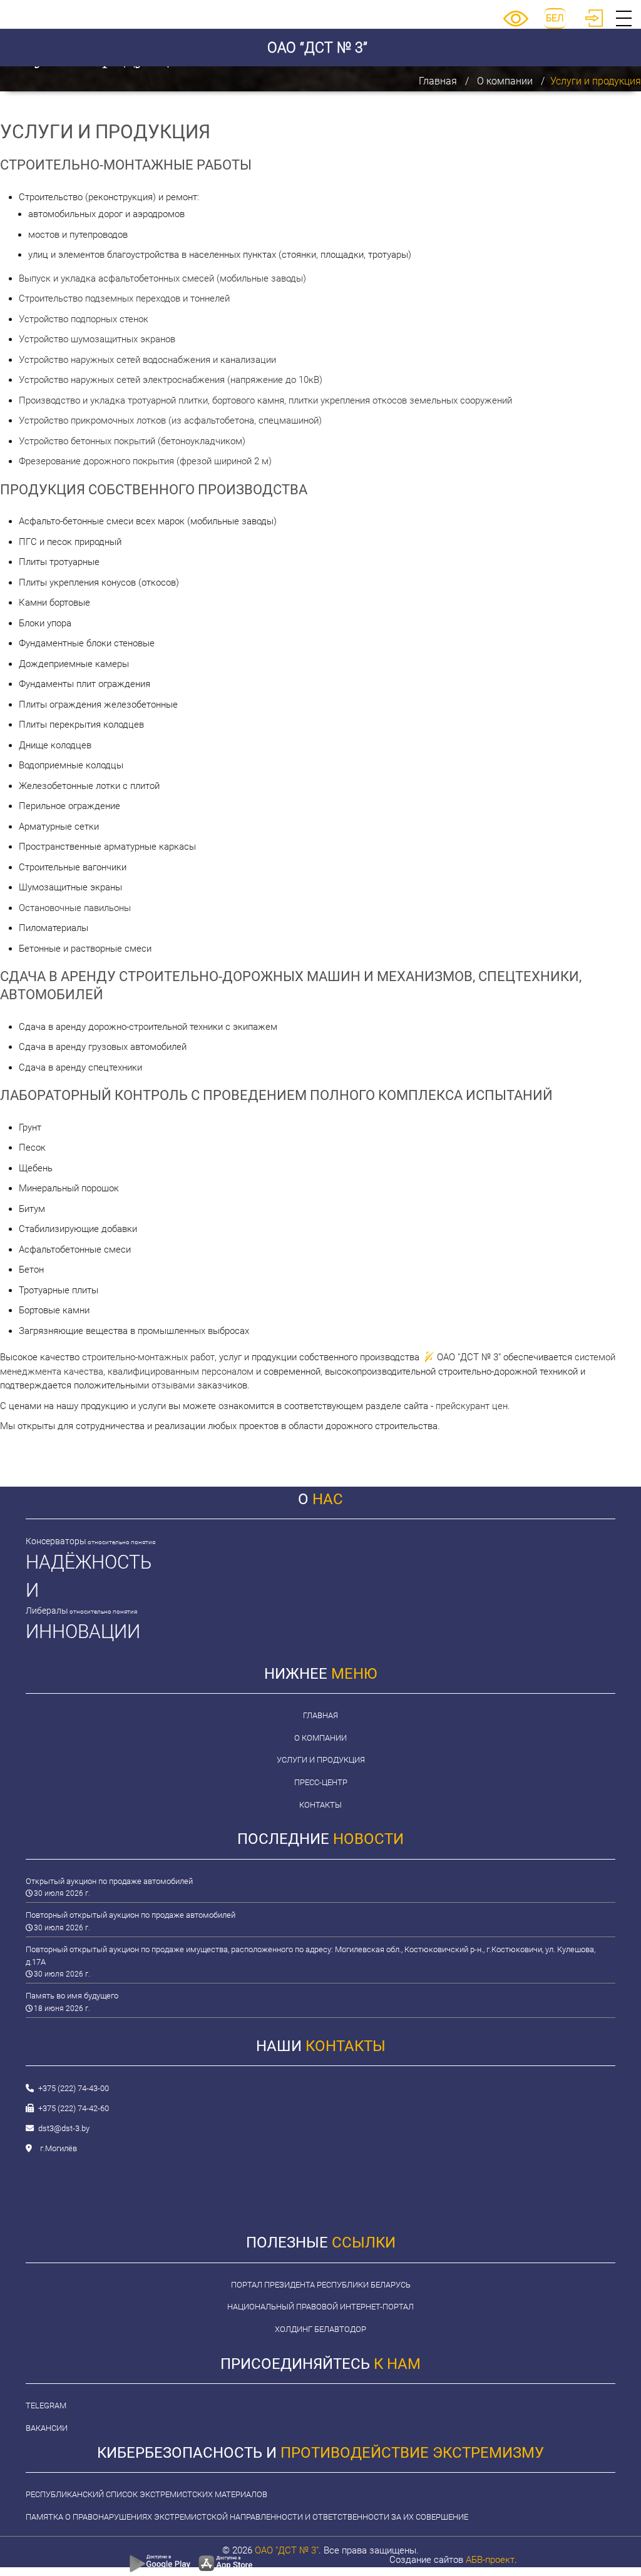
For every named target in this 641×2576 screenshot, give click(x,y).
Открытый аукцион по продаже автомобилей (109, 1881)
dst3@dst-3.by (64, 2128)
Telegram (46, 2405)
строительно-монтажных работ (148, 1357)
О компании (505, 81)
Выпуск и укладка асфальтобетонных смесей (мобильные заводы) (162, 278)
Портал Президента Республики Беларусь (321, 2285)
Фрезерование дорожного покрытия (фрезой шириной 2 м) (145, 461)
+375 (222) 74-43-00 (74, 2088)
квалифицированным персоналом (181, 1372)
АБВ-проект (490, 2560)
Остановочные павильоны (75, 908)
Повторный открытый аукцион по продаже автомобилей (131, 1915)
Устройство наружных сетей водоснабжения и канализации (147, 360)
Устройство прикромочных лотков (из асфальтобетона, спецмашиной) (170, 420)
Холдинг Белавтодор (320, 2329)
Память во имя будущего (72, 1996)
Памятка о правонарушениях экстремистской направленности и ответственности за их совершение (247, 2517)
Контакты (320, 1805)
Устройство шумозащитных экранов (97, 339)
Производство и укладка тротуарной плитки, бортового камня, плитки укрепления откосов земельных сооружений (265, 400)
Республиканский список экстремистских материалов (146, 2494)
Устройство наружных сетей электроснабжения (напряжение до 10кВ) (171, 380)
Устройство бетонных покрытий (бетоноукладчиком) (132, 441)
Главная (438, 81)
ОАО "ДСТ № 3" (287, 2550)
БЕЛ (555, 18)
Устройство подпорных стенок (84, 319)
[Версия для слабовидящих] (516, 24)
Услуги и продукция (321, 1760)
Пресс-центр (321, 1782)
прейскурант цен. (473, 1406)
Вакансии (47, 2428)
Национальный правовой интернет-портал (320, 2307)
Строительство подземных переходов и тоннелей (124, 298)
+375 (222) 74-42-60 (74, 2108)
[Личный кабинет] (594, 24)
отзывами (173, 1385)
